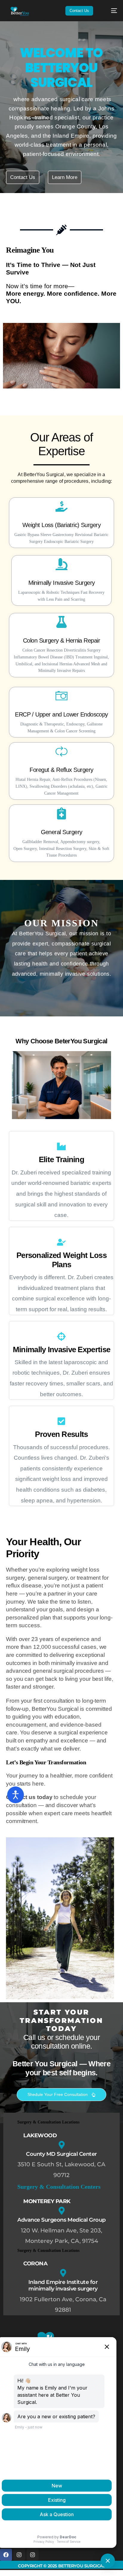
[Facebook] (6, 2555)
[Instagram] (19, 2555)
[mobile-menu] (110, 11)
